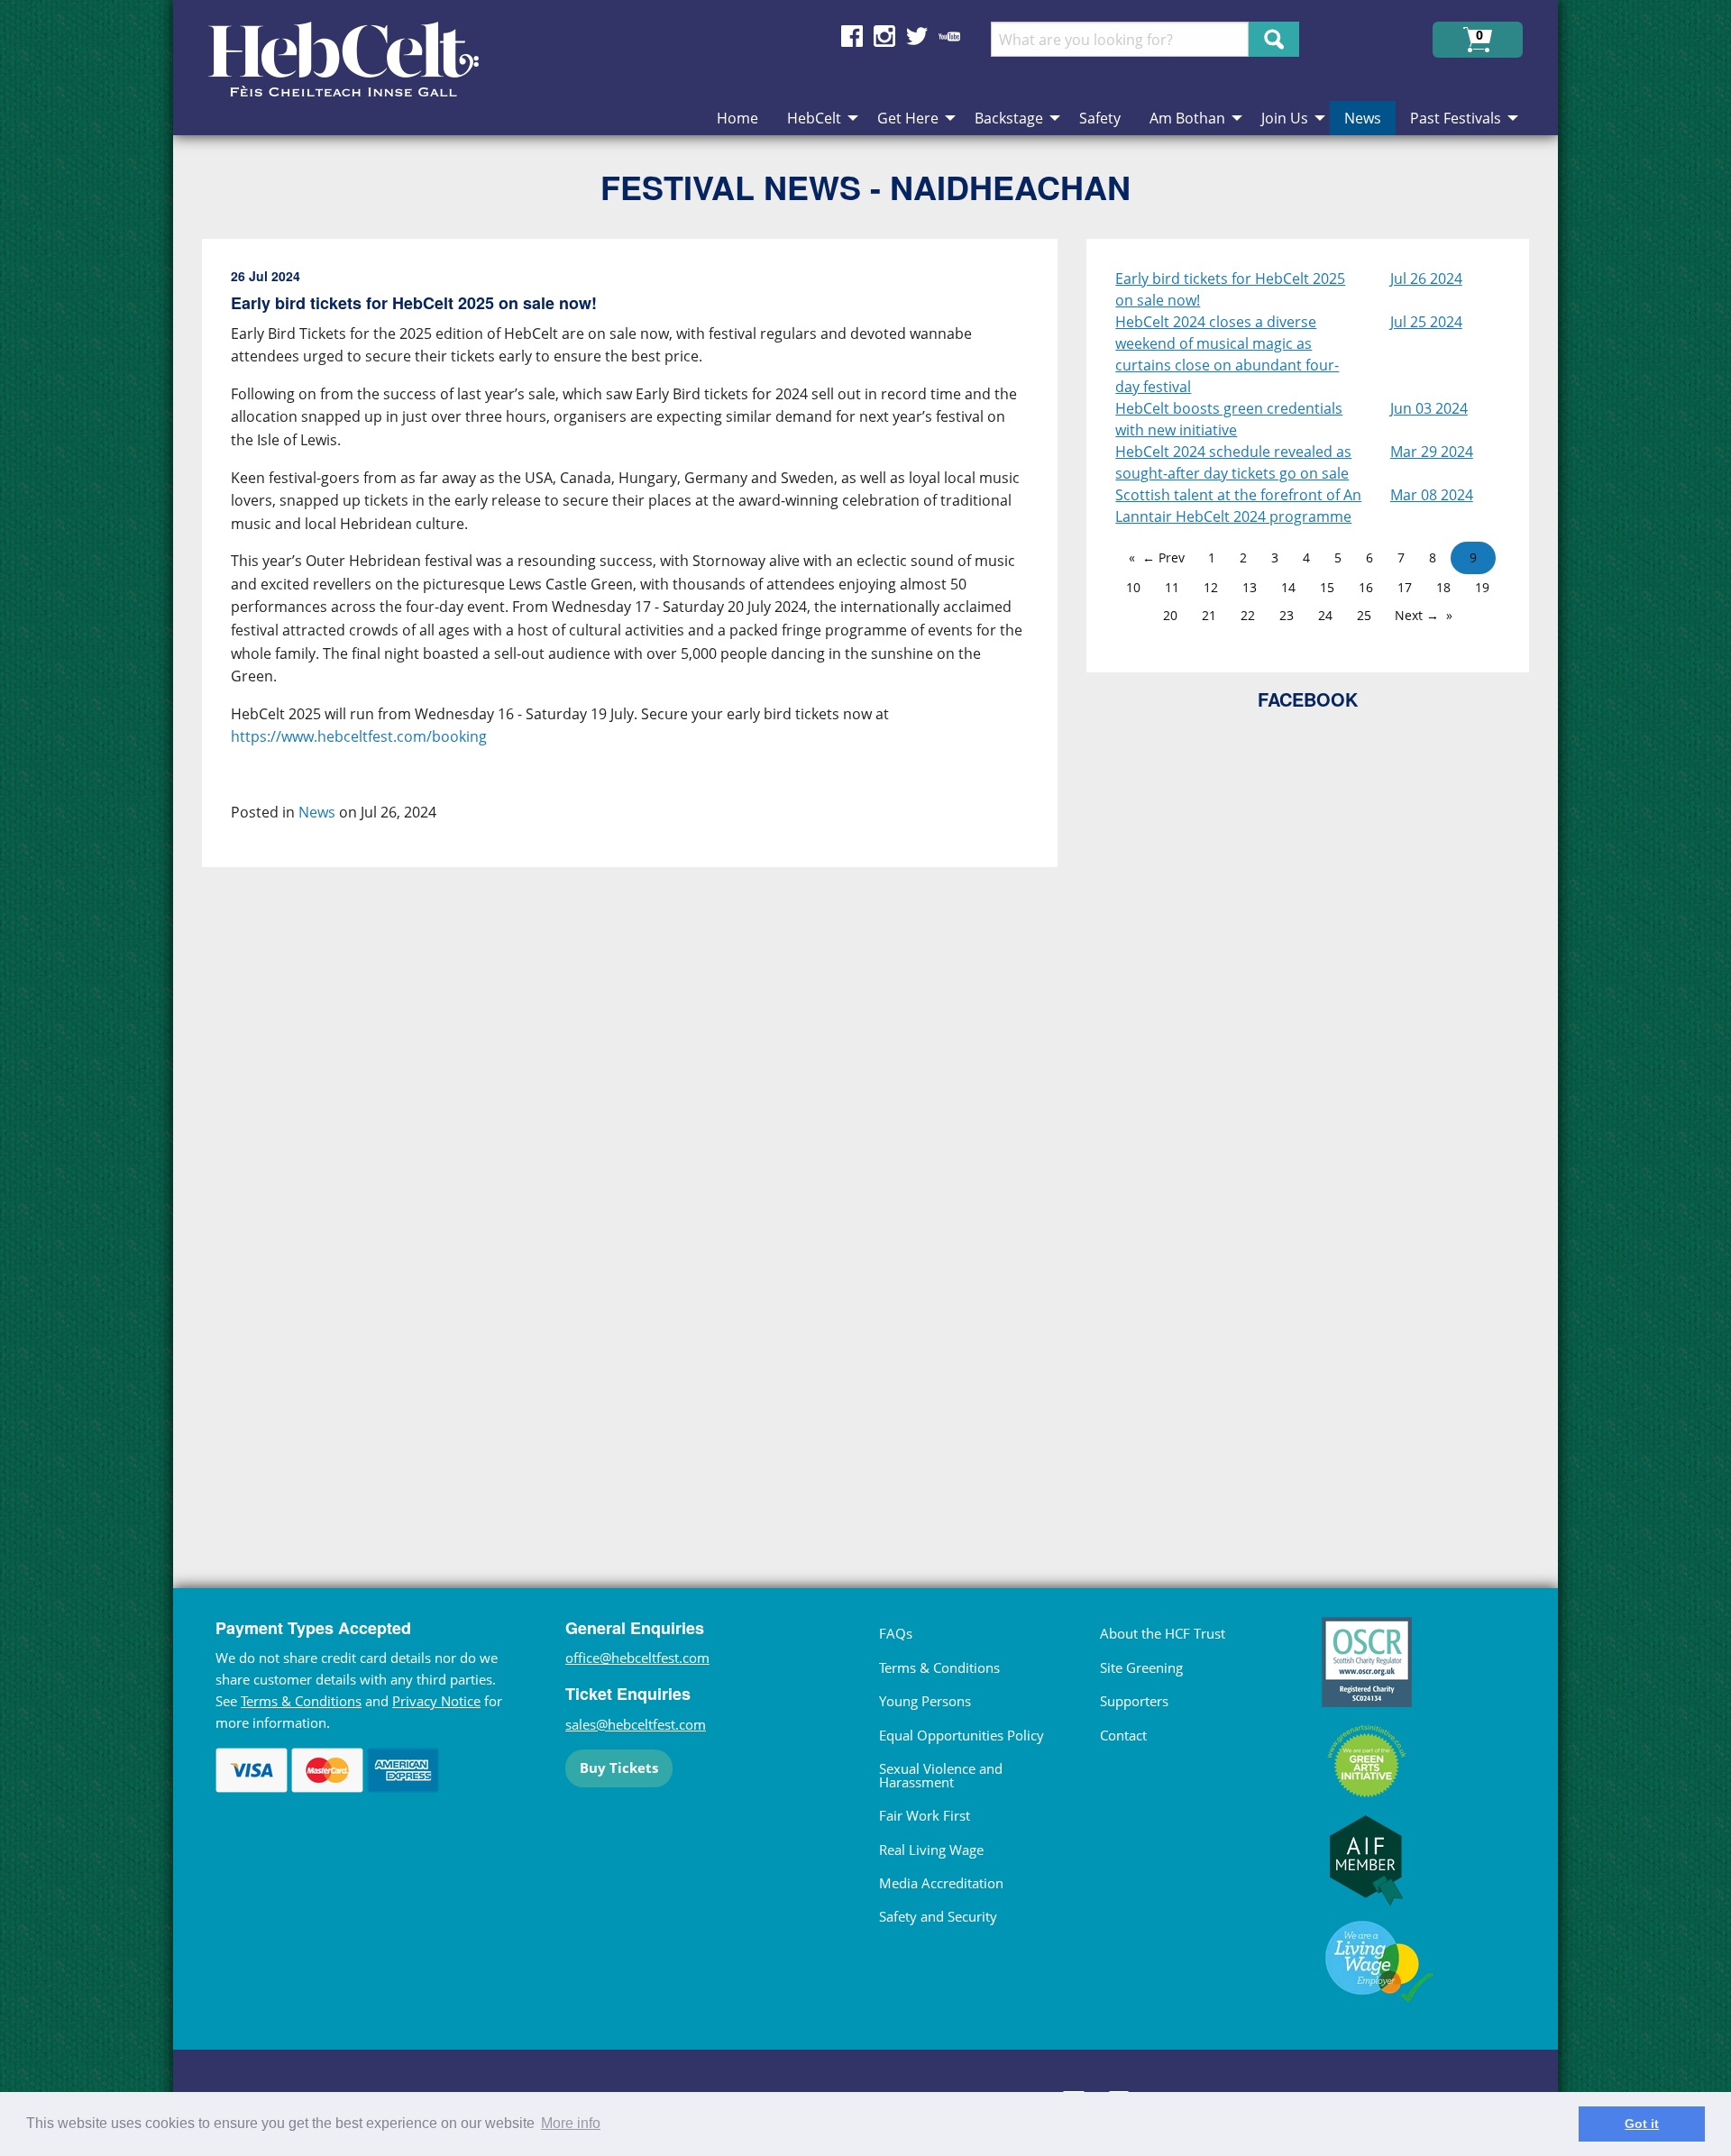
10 (1133, 587)
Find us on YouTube (949, 36)
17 (1405, 587)
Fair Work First (925, 1815)
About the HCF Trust (1163, 1633)
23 (1287, 615)
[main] (644, 877)
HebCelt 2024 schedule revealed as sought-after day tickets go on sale (1233, 462)
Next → (1417, 615)
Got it (1642, 2124)
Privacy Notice (436, 1701)
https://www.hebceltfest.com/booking (359, 736)
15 (1327, 587)
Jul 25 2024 (1426, 322)
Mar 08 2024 (1432, 495)
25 (1364, 615)
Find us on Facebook (852, 36)
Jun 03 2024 (1429, 408)
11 (1172, 587)
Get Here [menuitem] (908, 118)
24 (1325, 615)
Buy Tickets (619, 1768)
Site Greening (1141, 1667)
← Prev (1163, 557)
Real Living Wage (931, 1850)
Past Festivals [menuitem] (1456, 118)
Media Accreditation (941, 1883)
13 (1250, 587)
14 (1288, 587)
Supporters (1134, 1701)
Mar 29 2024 (1432, 452)
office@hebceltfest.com (637, 1658)
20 (1170, 615)
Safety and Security (938, 1916)
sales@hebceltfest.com (636, 1724)
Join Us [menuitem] (1285, 118)
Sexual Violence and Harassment (941, 1775)
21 (1209, 615)
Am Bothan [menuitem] (1187, 118)
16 (1366, 587)
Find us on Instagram (884, 36)
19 (1482, 587)
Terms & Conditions (301, 1701)
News (317, 812)
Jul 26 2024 (1426, 279)
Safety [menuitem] (1100, 118)
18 (1443, 587)
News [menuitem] (1363, 118)
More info (571, 2123)
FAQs (896, 1633)
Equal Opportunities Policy (962, 1735)
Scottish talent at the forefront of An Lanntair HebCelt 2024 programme (1238, 506)
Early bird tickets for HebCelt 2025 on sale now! (1230, 289)
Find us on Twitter (917, 36)
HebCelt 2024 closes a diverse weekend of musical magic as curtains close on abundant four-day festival (1227, 354)
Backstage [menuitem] (1009, 118)
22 (1248, 615)
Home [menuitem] (737, 118)
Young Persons (925, 1701)
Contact (1123, 1735)
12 (1211, 587)
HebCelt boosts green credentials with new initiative (1229, 419)
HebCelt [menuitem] (814, 118)
